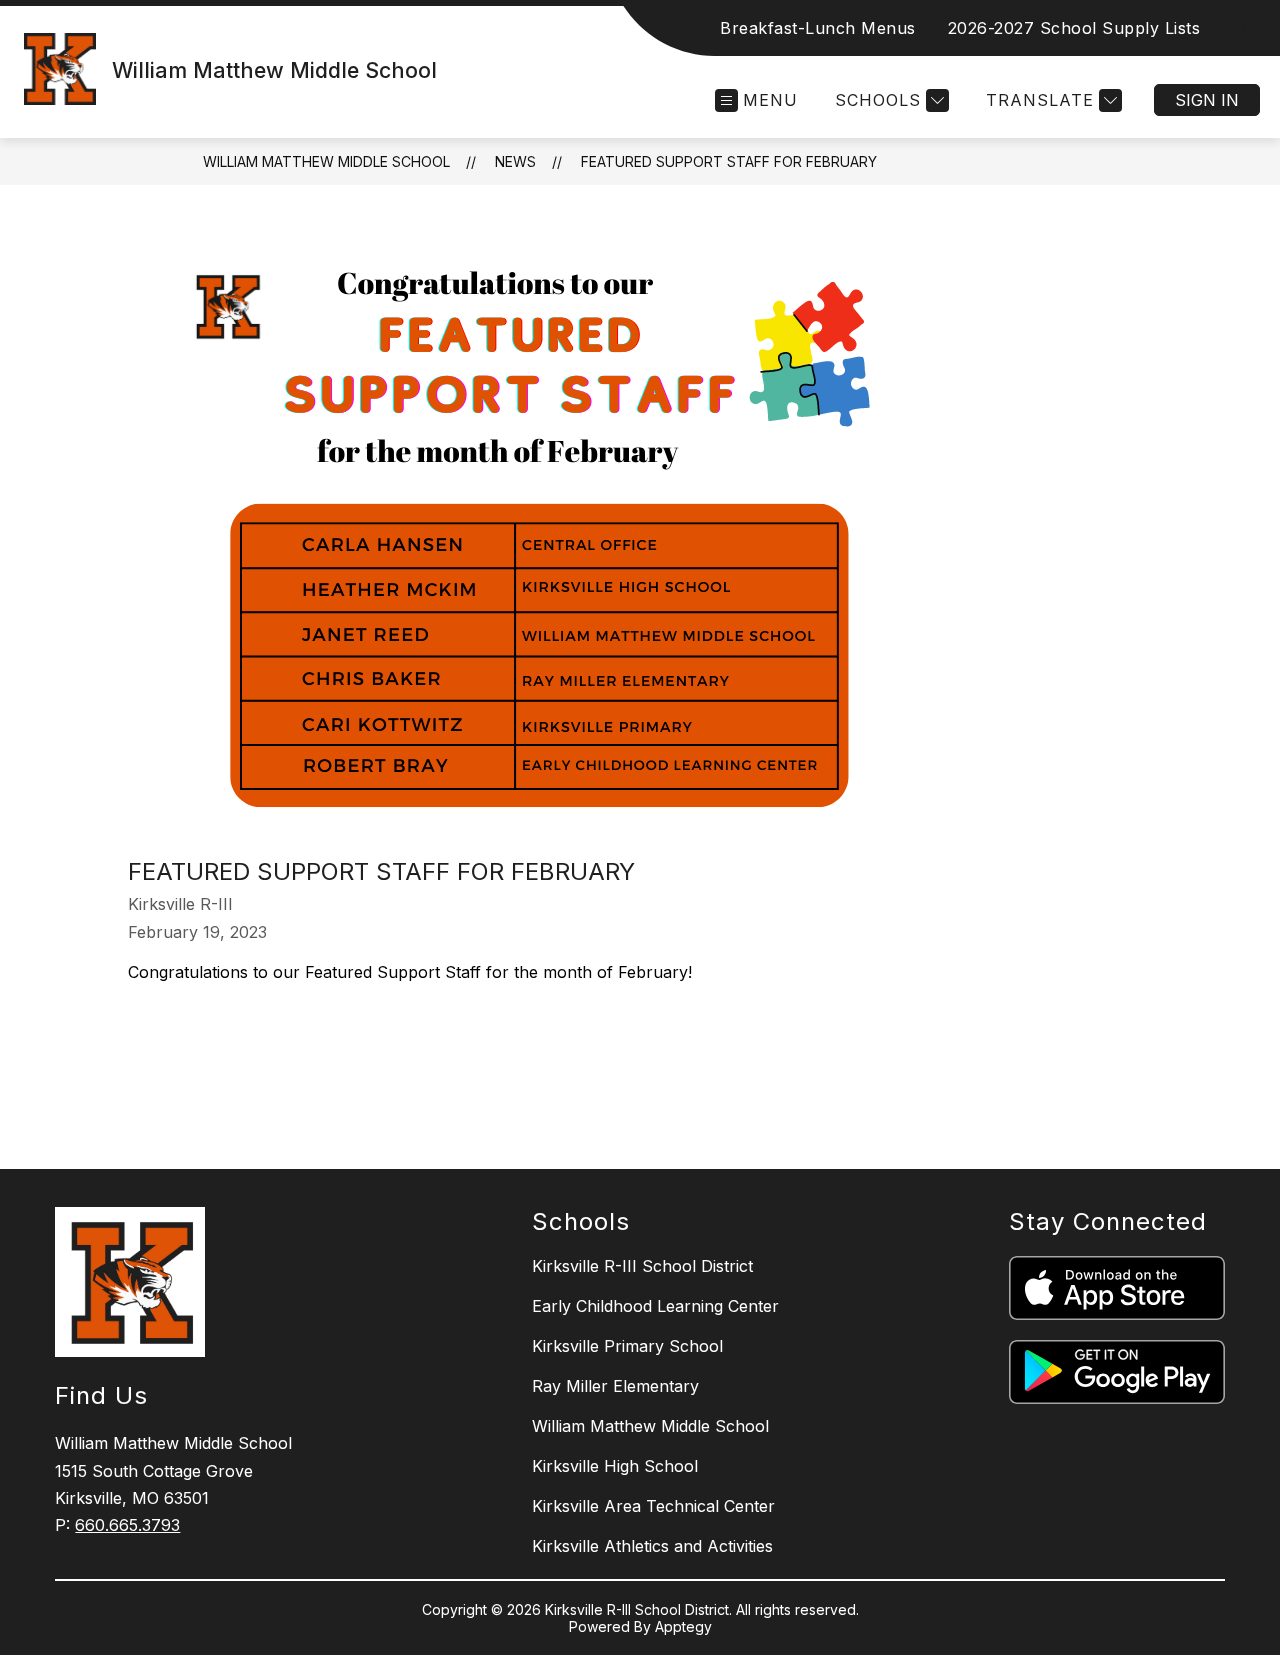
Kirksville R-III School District (642, 1266)
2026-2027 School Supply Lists (1074, 28)
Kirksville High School (615, 1466)
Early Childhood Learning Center (655, 1306)
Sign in (1207, 100)
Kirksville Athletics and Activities (652, 1546)
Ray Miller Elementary (615, 1386)
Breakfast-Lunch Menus (818, 28)
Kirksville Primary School (627, 1346)
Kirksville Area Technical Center (653, 1506)
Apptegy (683, 1626)
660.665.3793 (127, 1525)
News (515, 161)
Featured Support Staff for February (729, 161)
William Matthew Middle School (326, 161)
